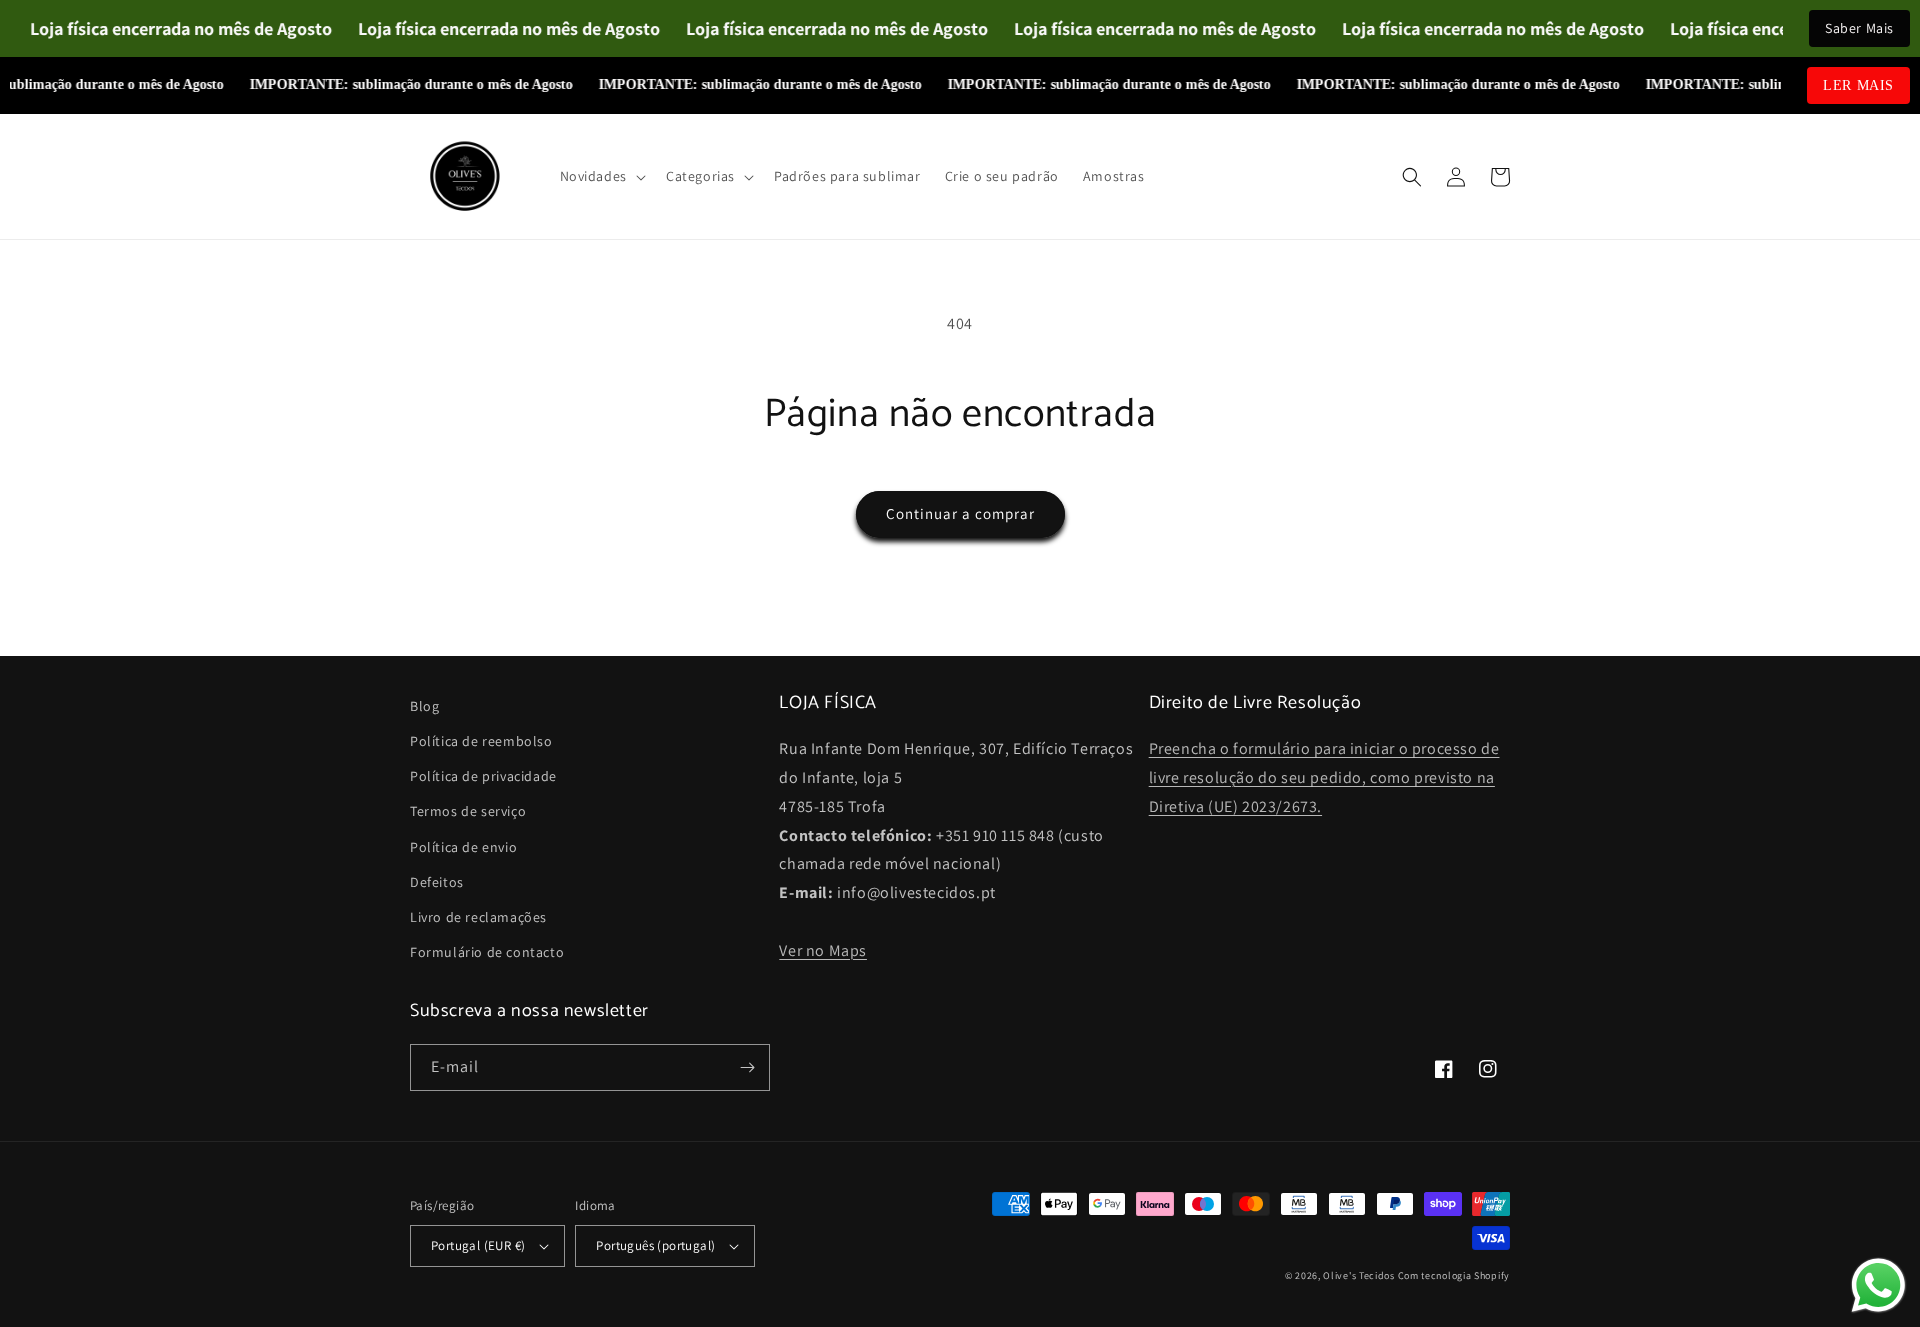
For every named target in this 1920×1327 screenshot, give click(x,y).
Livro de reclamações (478, 917)
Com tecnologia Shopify (1454, 1275)
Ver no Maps (823, 950)
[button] (601, 176)
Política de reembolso (481, 741)
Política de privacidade (483, 776)
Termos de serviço (468, 811)
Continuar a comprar (960, 513)
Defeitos (437, 882)
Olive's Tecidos (1359, 1275)
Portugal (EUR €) (478, 1245)
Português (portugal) (655, 1245)
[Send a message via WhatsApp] (1878, 1285)
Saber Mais (1859, 28)
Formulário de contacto (487, 952)
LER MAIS (1858, 85)
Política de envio (463, 847)
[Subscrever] (747, 1067)
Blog (424, 706)
